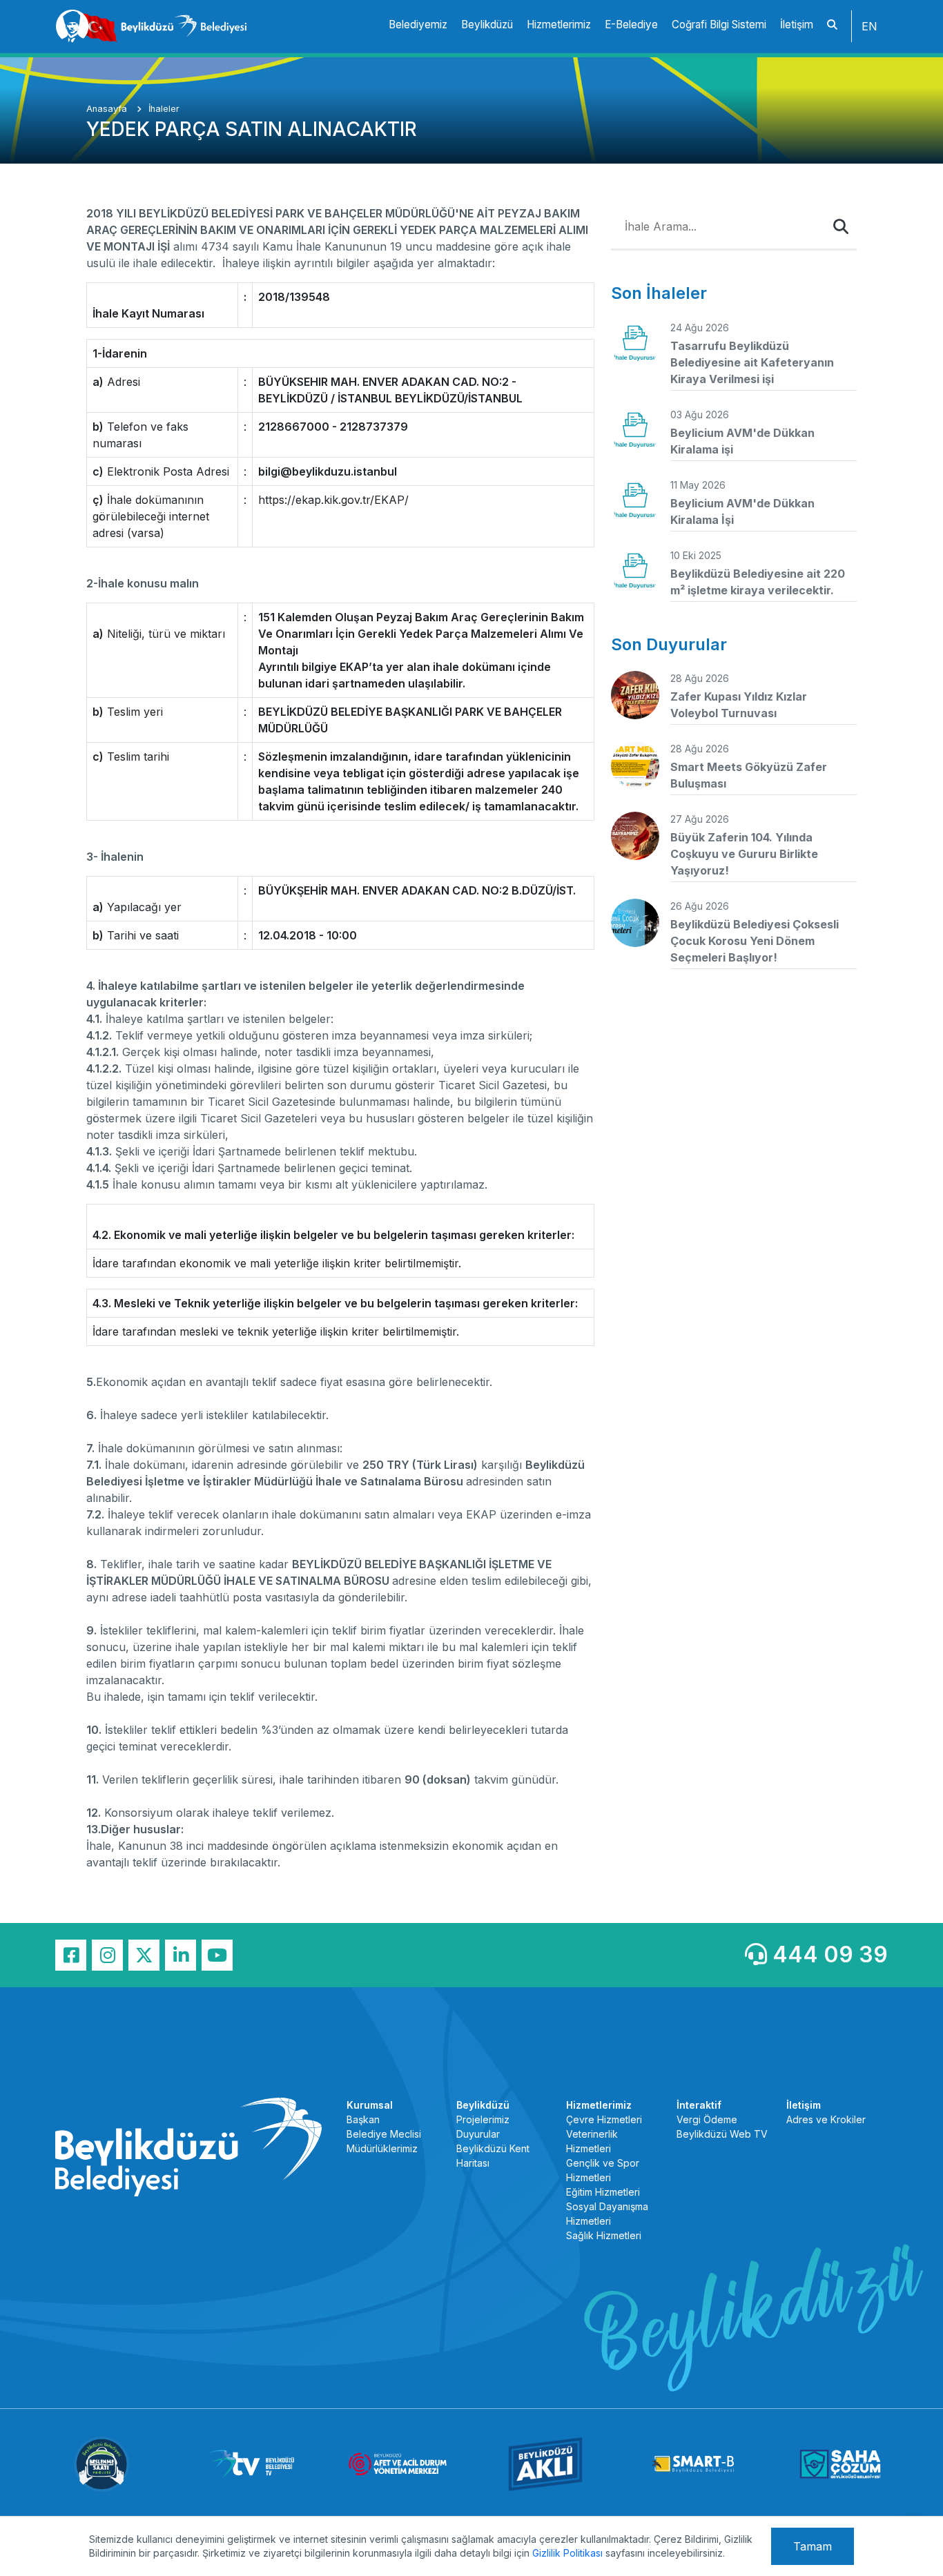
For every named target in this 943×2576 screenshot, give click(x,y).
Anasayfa (108, 109)
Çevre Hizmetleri (604, 2119)
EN (869, 26)
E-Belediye (631, 25)
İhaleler (164, 109)
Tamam (813, 2546)
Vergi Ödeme (707, 2119)
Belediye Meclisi (384, 2134)
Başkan (363, 2119)
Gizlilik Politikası (567, 2553)
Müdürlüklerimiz (382, 2148)
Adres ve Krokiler (826, 2119)
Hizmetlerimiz (559, 25)
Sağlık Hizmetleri (604, 2235)
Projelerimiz (483, 2119)
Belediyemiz (418, 25)
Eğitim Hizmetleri (603, 2192)
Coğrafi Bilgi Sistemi (719, 25)
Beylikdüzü (487, 25)
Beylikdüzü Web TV (722, 2134)
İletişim (797, 25)
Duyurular (478, 2134)
